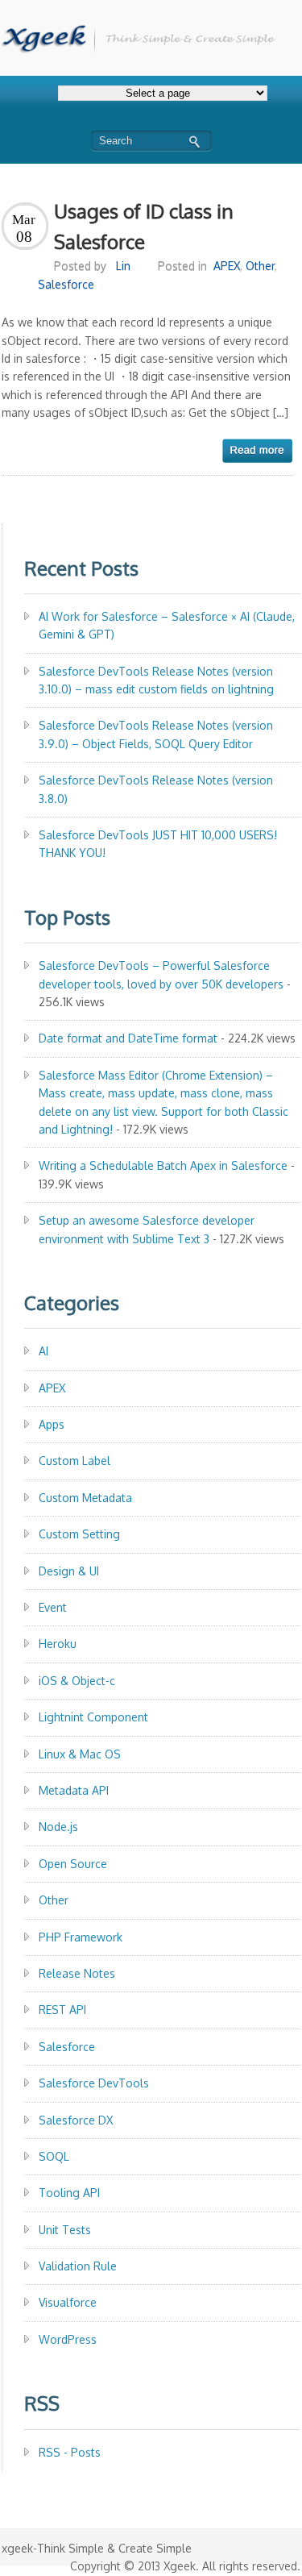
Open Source (73, 1864)
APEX (227, 266)
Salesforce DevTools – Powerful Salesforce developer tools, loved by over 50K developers (161, 974)
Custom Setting (79, 1534)
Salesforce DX (76, 2120)
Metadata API (74, 1790)
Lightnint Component (93, 1717)
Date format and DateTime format (128, 1038)
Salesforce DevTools (94, 2083)
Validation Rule (78, 2266)
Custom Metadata (85, 1498)
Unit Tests (65, 2230)
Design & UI (69, 1571)
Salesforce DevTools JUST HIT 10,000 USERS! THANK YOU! (158, 844)
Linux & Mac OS (80, 1754)
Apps (52, 1424)
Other (260, 266)
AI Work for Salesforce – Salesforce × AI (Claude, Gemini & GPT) (167, 625)
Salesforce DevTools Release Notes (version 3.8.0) (156, 789)
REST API (62, 2010)
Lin (123, 266)
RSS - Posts (70, 2452)
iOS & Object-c (77, 1681)
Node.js (58, 1827)
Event (53, 1607)
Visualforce (68, 2302)
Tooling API (69, 2193)
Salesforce (66, 284)
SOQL (54, 2156)
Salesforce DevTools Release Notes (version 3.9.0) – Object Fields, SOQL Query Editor (156, 734)
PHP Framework (81, 1937)
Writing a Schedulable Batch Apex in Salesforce (163, 1165)
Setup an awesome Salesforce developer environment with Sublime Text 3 (147, 1229)
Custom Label (74, 1461)
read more (257, 451)
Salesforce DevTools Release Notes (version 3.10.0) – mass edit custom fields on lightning (156, 680)
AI (43, 1351)
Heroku (58, 1644)
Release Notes (77, 1973)
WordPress (68, 2339)
